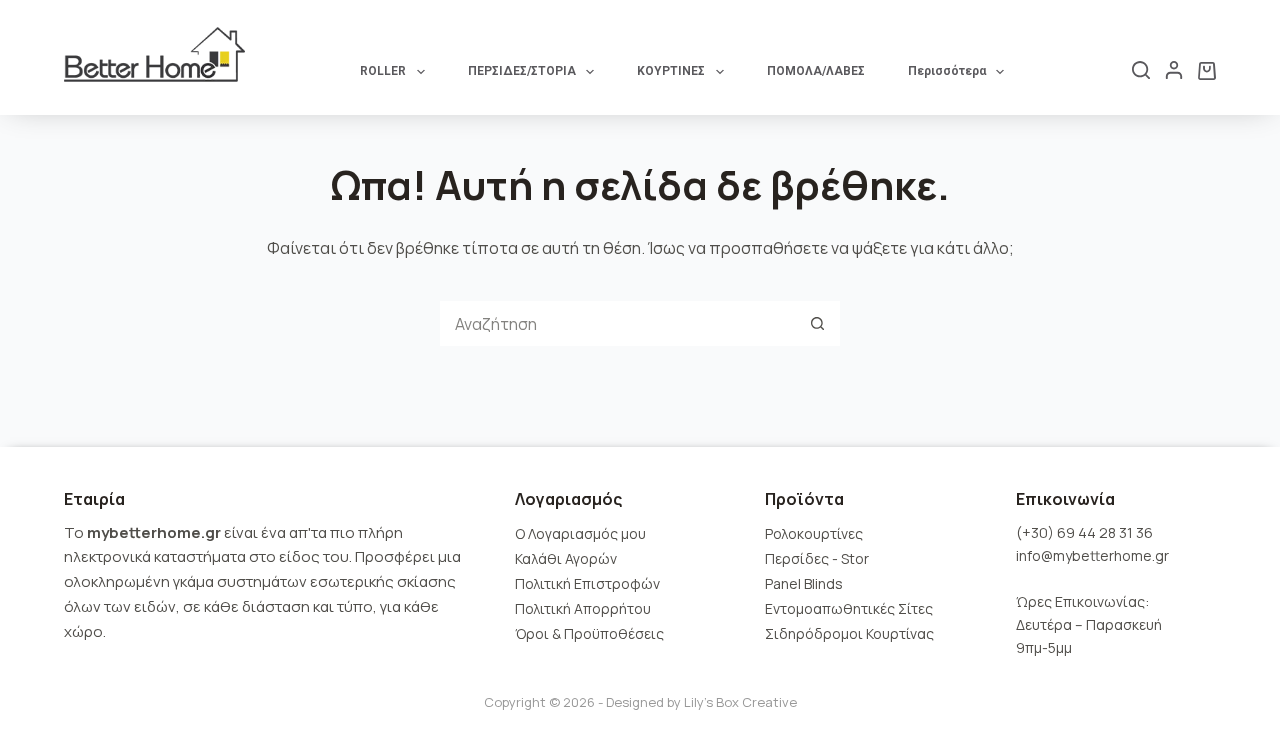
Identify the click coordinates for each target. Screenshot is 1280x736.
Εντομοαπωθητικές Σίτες (849, 608)
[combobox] (617, 323)
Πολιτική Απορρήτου (583, 608)
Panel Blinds (804, 583)
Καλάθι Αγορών (566, 558)
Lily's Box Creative (740, 702)
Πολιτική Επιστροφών (587, 583)
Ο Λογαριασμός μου (580, 533)
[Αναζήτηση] (1141, 70)
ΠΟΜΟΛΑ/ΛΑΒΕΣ (816, 71)
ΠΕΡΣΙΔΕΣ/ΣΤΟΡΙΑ (522, 71)
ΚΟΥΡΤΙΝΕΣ (671, 71)
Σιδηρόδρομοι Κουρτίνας (849, 633)
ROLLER (383, 71)
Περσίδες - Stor (817, 558)
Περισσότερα (947, 71)
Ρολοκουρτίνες (814, 533)
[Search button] (817, 323)
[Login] (1174, 70)
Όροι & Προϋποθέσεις (589, 633)
